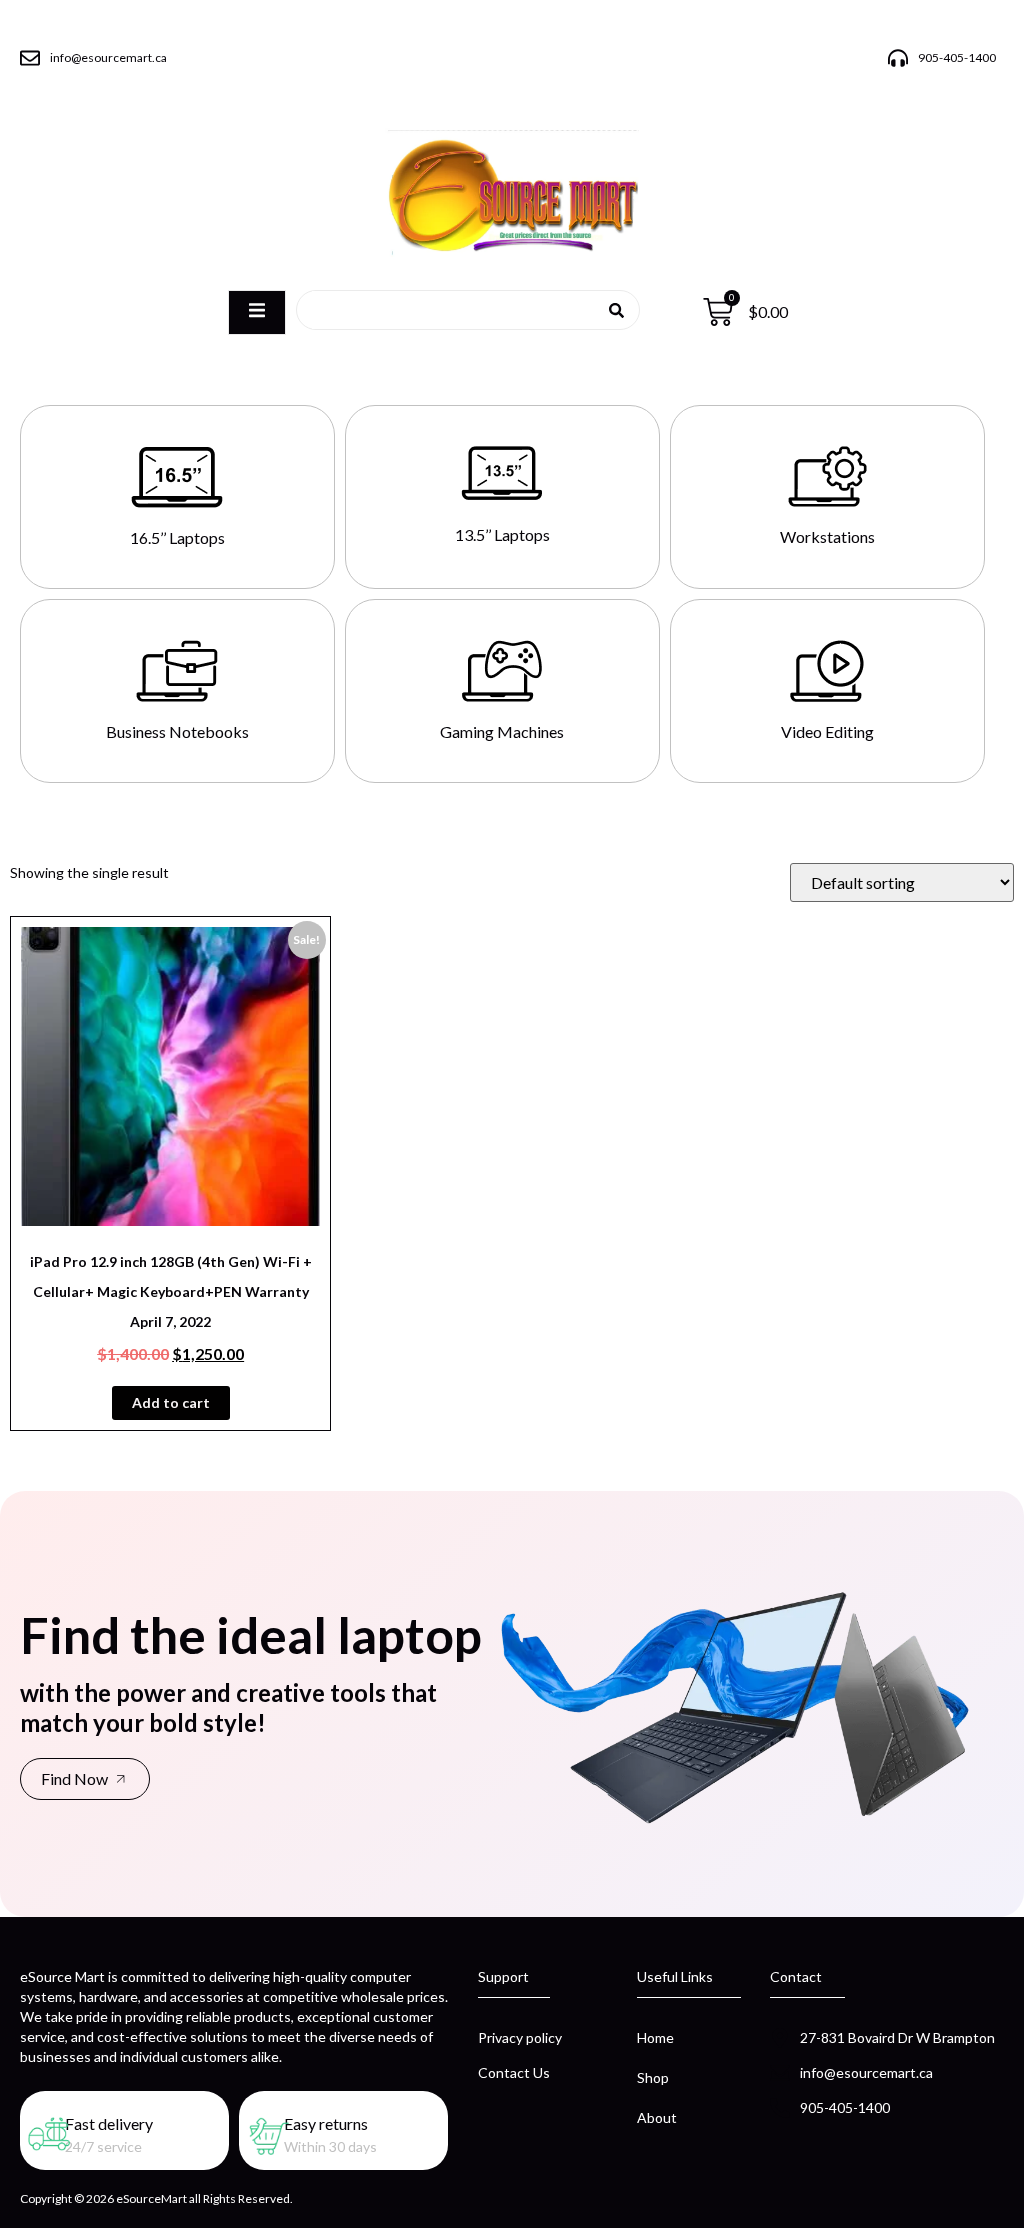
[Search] (616, 310)
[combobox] (460, 310)
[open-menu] (257, 312)
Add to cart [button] (171, 1402)
